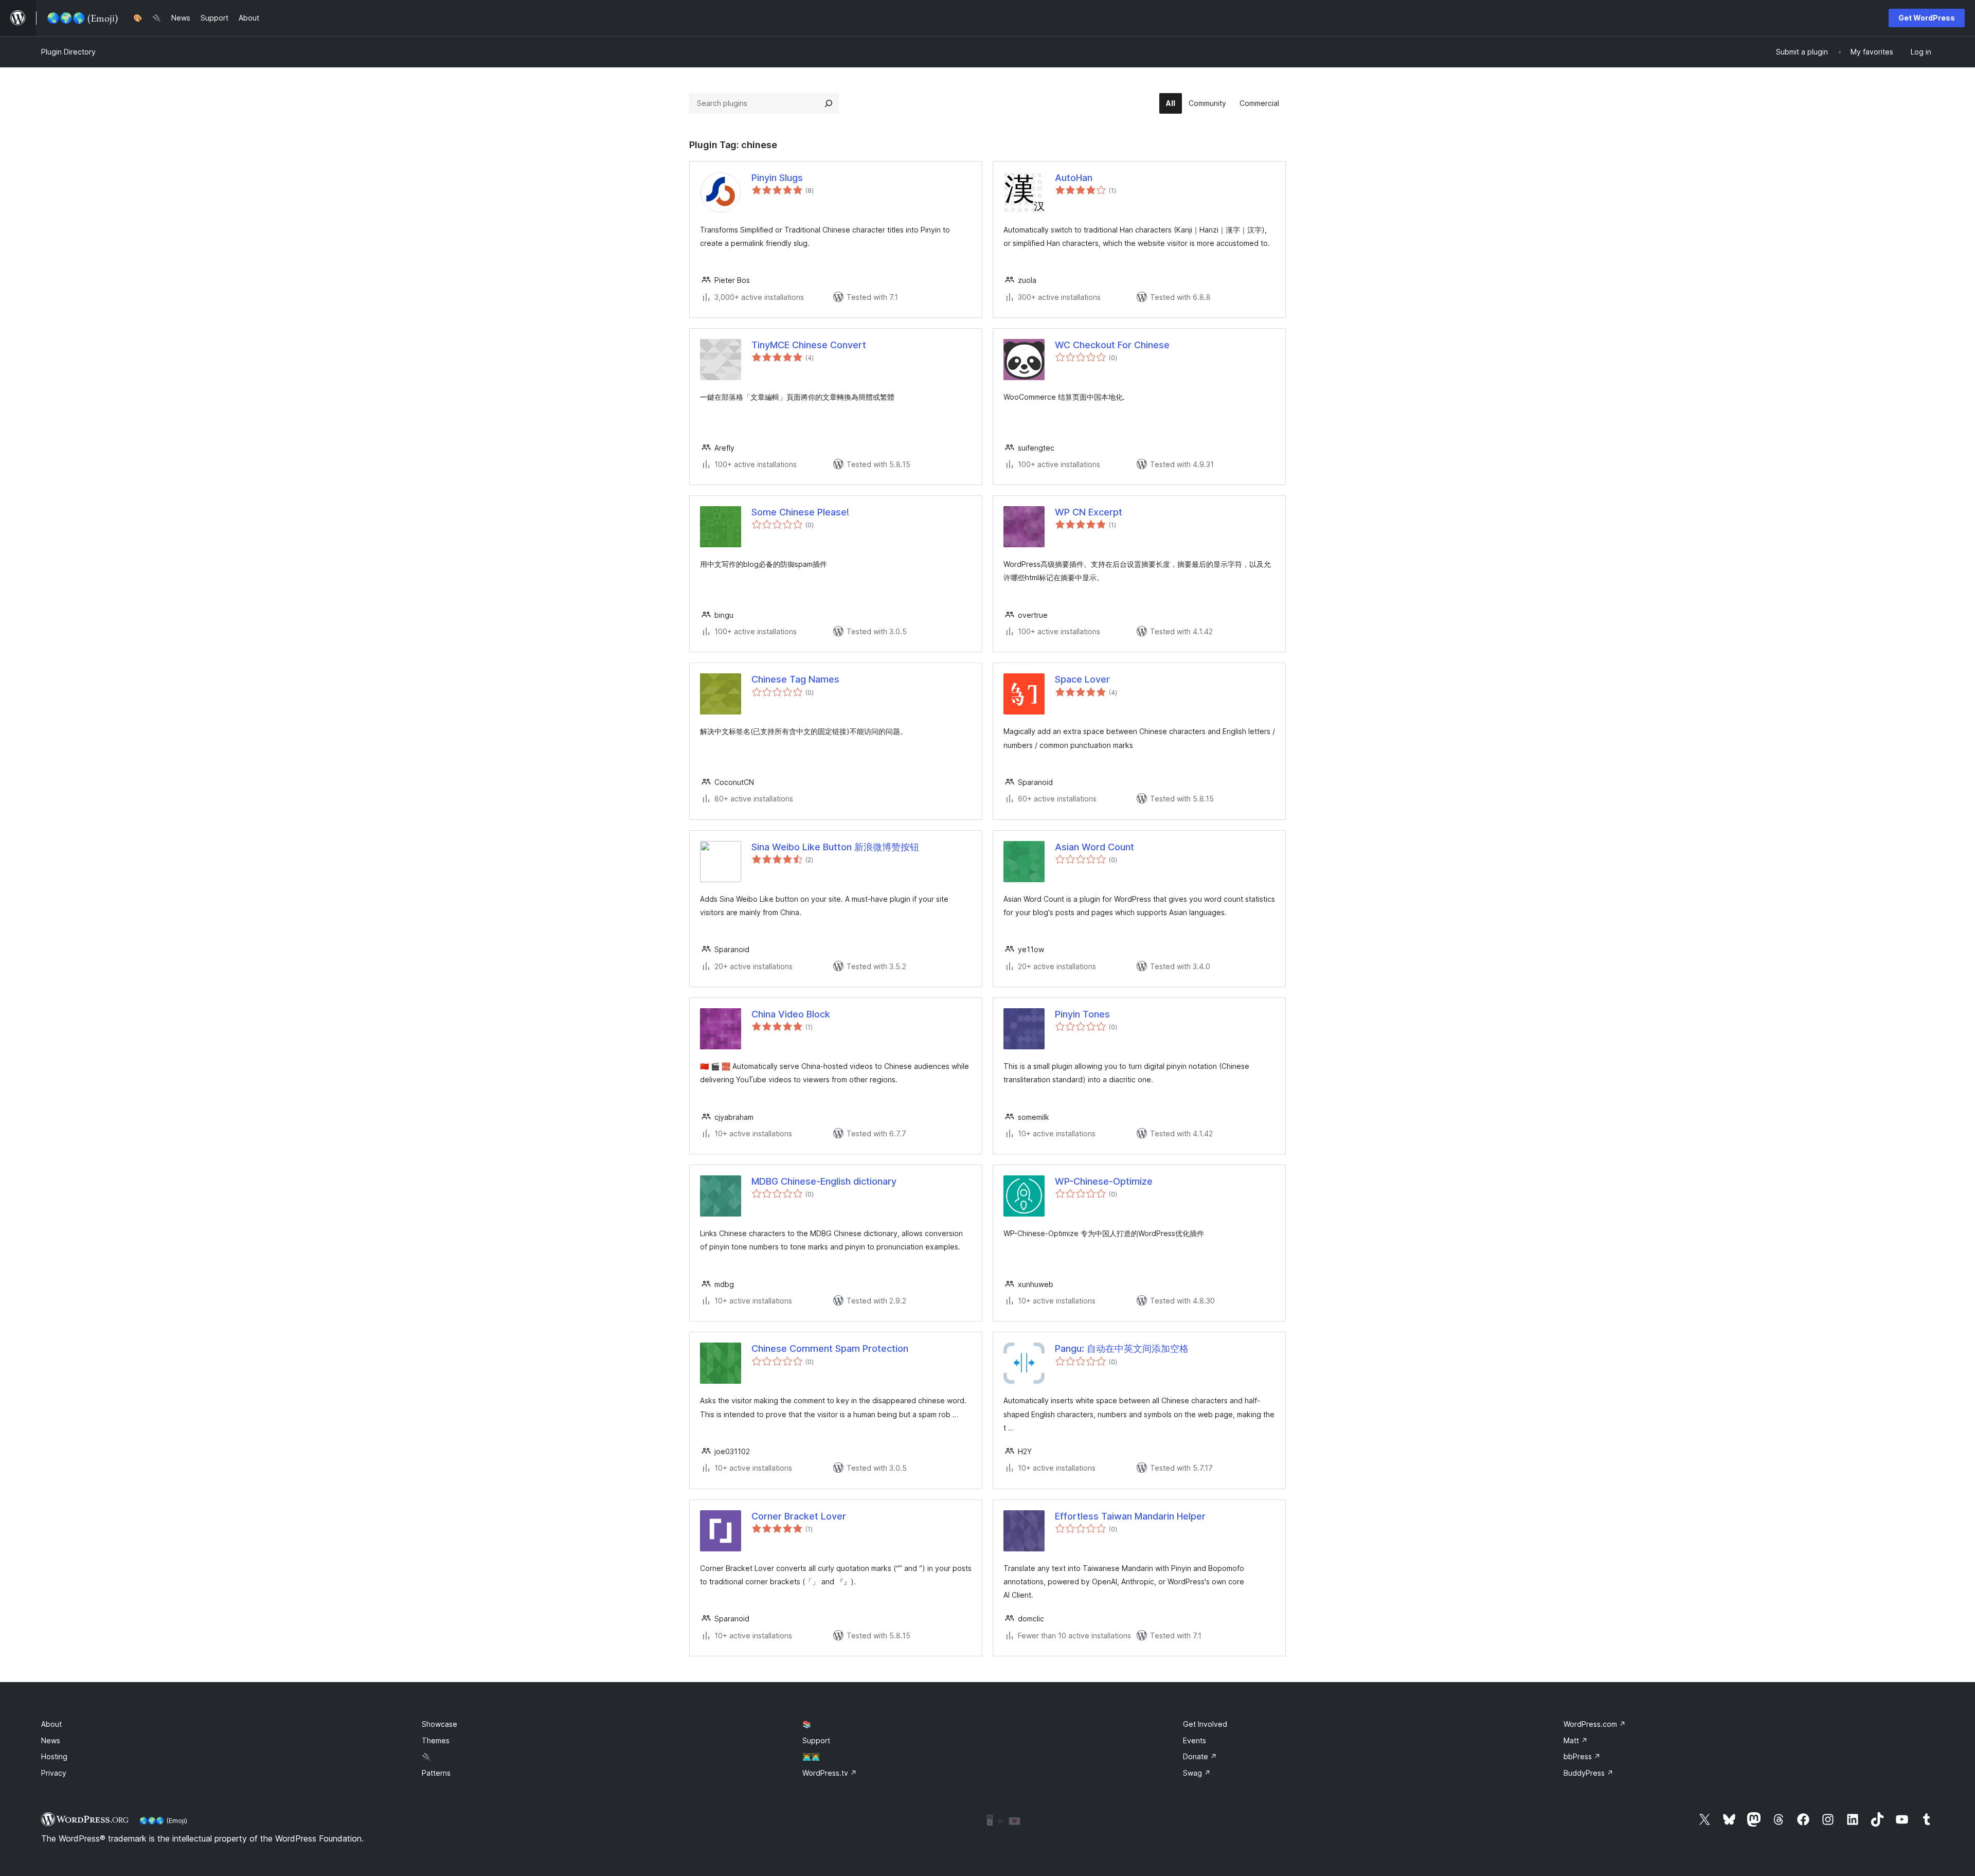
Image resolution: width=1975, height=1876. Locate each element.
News (51, 1740)
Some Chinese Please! (800, 512)
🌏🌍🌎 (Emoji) (163, 1820)
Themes (436, 1740)
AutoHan (1074, 178)
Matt (1576, 1740)
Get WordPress (1927, 18)
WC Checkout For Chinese (1112, 345)
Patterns (436, 1773)
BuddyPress (1588, 1773)
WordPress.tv (830, 1773)
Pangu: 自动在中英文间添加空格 (1122, 1348)
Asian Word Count (1094, 847)
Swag (1197, 1773)
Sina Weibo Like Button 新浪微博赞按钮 (835, 847)
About (51, 1724)
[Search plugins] (829, 103)
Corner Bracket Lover (799, 1516)
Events (1195, 1740)
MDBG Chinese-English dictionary (824, 1181)
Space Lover (1082, 679)
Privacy (54, 1773)
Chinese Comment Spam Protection (830, 1348)
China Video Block (791, 1014)
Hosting (54, 1756)
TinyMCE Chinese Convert (809, 345)
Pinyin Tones (1082, 1014)
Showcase (439, 1724)
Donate (1200, 1756)
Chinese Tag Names (795, 679)
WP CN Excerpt (1089, 512)
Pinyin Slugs (777, 178)
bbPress (1582, 1756)
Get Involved (1205, 1724)
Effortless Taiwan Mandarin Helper (1130, 1516)
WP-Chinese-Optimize (1104, 1181)
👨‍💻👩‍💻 (811, 1756)
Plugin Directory (68, 52)
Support (816, 1740)
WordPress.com (1595, 1724)
